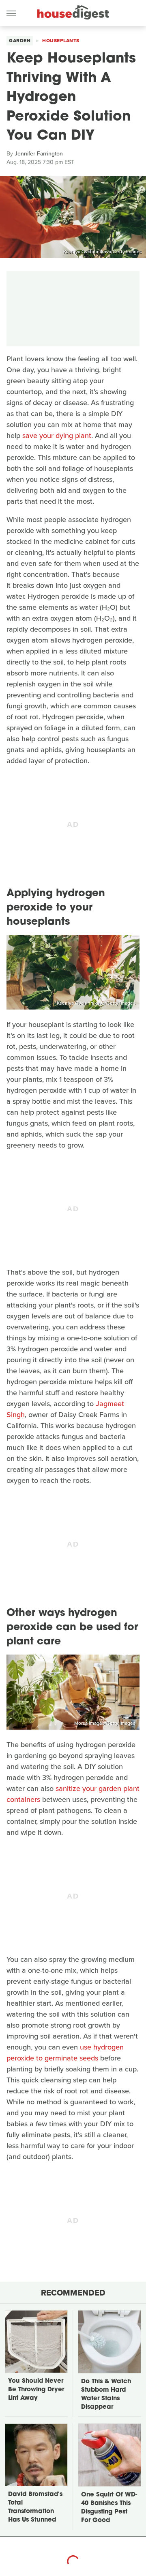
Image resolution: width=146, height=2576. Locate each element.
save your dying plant (57, 436)
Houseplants (61, 41)
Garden (20, 41)
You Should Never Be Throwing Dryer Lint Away (36, 2390)
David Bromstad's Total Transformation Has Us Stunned (35, 2507)
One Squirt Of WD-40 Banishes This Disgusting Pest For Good (109, 2508)
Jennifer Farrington (39, 154)
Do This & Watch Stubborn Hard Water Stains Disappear (106, 2395)
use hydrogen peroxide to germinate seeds (65, 2053)
